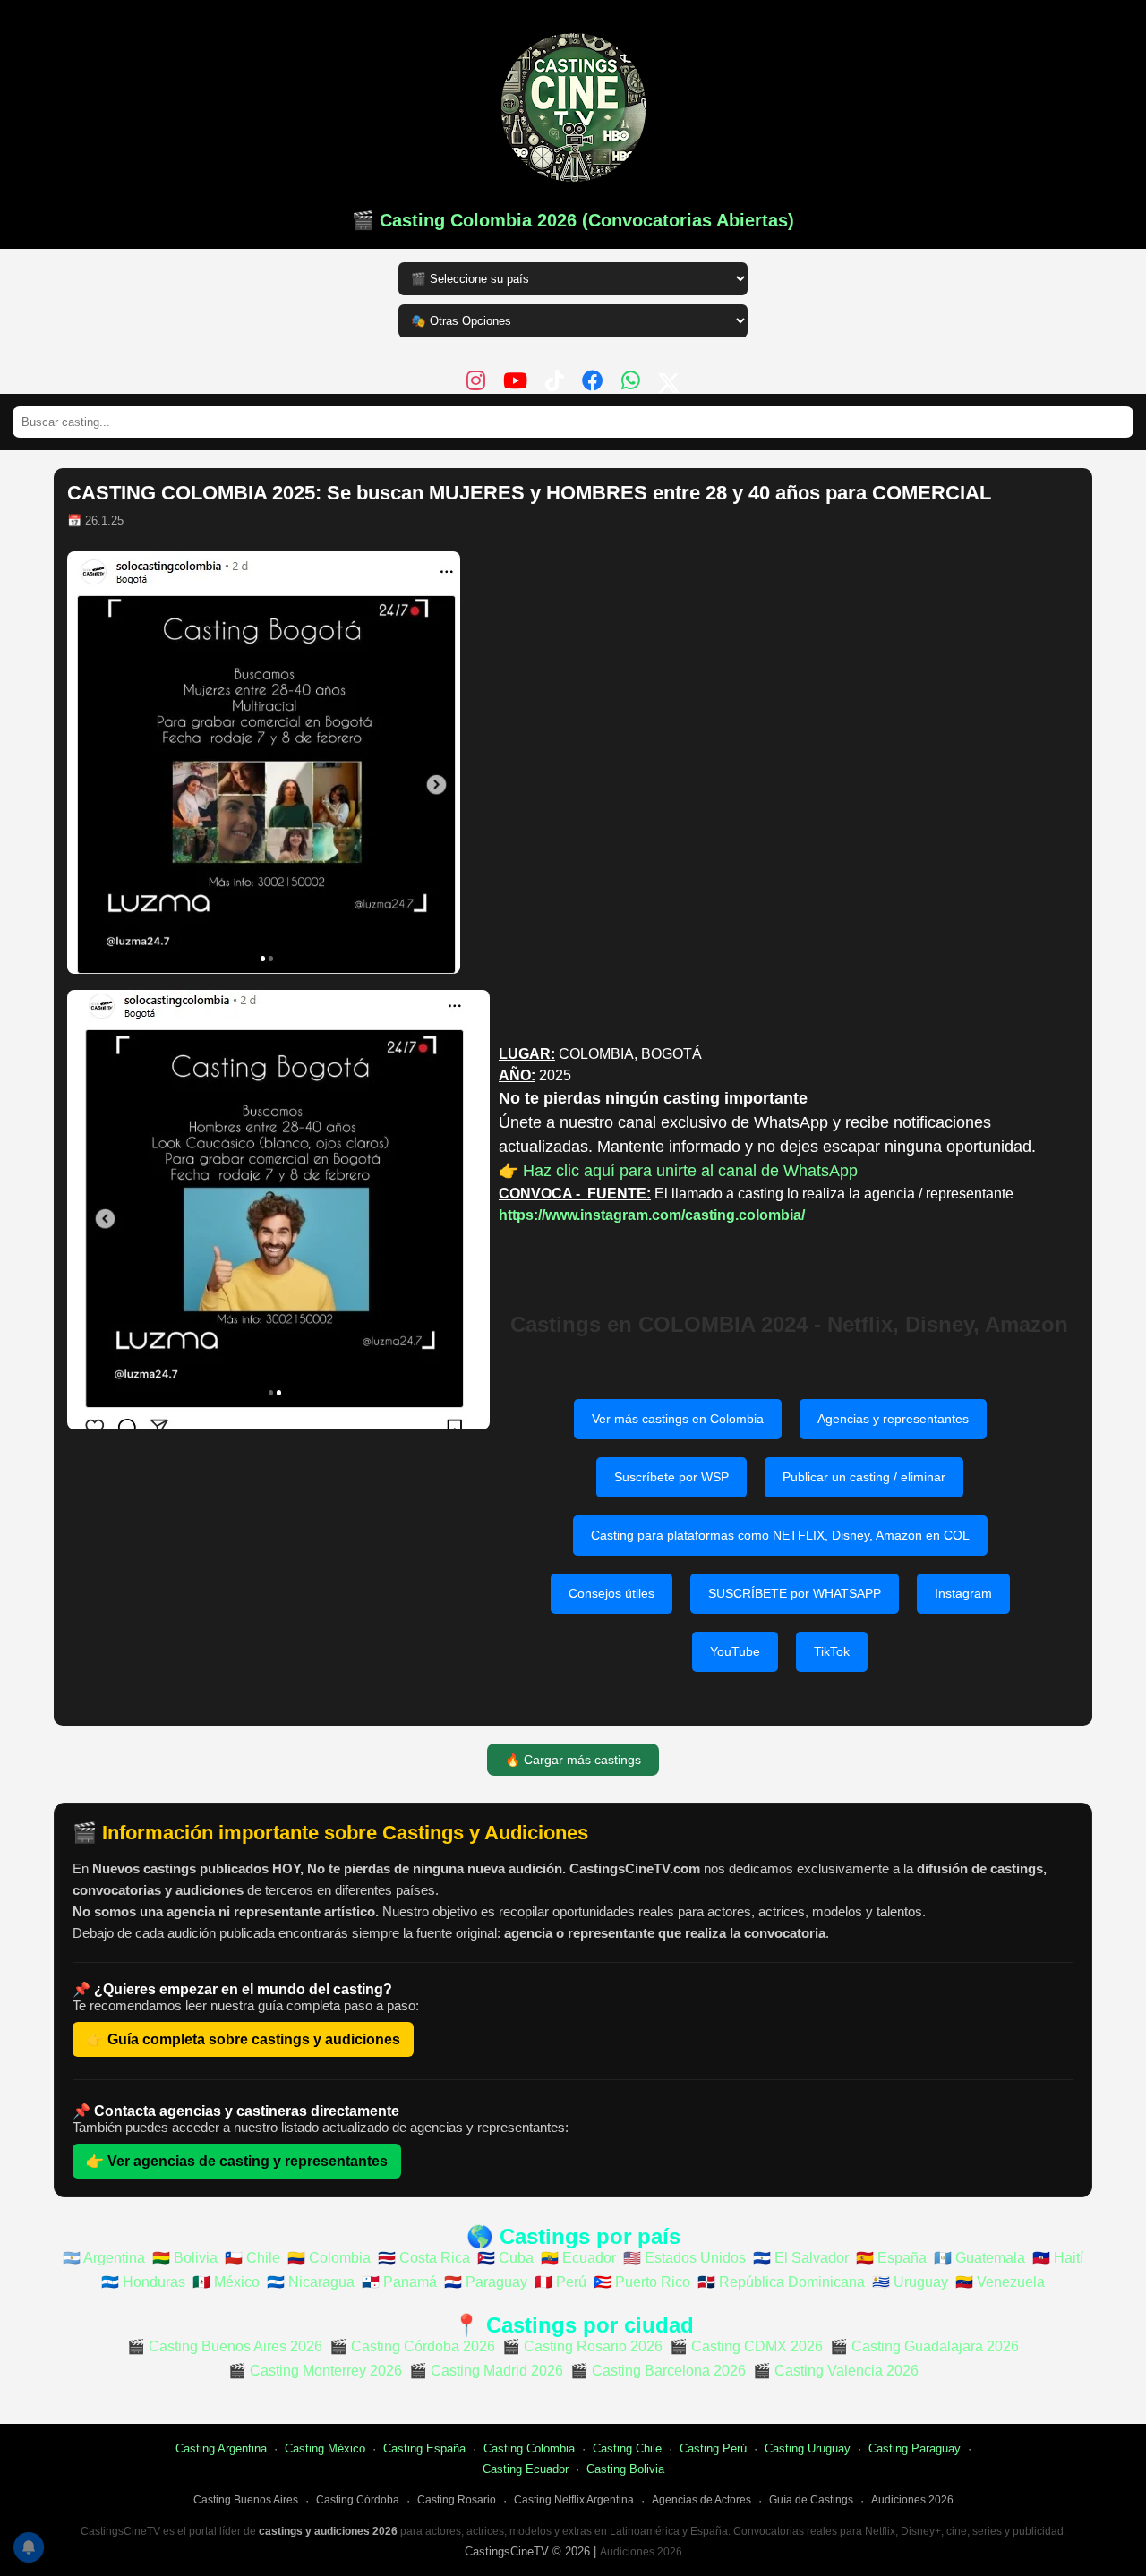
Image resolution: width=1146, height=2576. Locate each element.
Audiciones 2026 (912, 2500)
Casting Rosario (457, 2500)
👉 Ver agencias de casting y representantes (237, 2161)
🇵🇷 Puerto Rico (642, 2282)
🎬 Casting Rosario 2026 (582, 2346)
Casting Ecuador (526, 2469)
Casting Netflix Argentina (574, 2500)
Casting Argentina (221, 2448)
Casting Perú (713, 2448)
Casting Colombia (529, 2448)
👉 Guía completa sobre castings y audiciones (243, 2039)
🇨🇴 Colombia (329, 2258)
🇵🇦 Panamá (399, 2282)
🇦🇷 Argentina (104, 2258)
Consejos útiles (611, 1593)
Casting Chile (627, 2448)
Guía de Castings (811, 2500)
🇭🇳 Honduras (143, 2282)
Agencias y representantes (893, 1419)
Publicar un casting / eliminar (864, 1477)
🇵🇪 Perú (560, 2282)
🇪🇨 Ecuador (578, 2258)
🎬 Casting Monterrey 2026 (315, 2371)
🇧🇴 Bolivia (185, 2258)
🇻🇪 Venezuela (1000, 2282)
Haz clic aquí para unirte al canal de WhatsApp (690, 1171)
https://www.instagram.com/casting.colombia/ (652, 1215)
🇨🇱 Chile (252, 2258)
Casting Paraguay (915, 2448)
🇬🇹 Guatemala (979, 2258)
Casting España (424, 2448)
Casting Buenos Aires (246, 2500)
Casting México (325, 2448)
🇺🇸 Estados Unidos (684, 2258)
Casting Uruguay (808, 2448)
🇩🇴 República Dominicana (781, 2282)
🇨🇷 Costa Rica (424, 2258)
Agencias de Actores (701, 2500)
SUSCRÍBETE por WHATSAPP (795, 1593)
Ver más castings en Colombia (678, 1419)
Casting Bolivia (625, 2469)
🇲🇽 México (226, 2282)
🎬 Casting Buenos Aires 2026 (225, 2346)
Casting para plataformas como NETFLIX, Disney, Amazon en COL (780, 1535)
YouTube (735, 1651)
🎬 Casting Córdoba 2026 (412, 2346)
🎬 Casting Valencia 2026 (836, 2371)
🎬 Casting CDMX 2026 (746, 2346)
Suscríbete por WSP (671, 1477)
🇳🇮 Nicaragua (311, 2282)
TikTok (832, 1651)
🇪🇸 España (891, 2258)
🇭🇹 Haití (1058, 2258)
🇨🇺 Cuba (505, 2258)
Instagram (963, 1593)
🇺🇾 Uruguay (910, 2282)
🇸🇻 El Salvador (801, 2258)
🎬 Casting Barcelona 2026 (658, 2371)
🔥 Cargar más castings (573, 1760)
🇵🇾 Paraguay (486, 2282)
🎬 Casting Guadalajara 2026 (924, 2346)
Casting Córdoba (358, 2500)
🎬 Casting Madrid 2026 (486, 2371)
